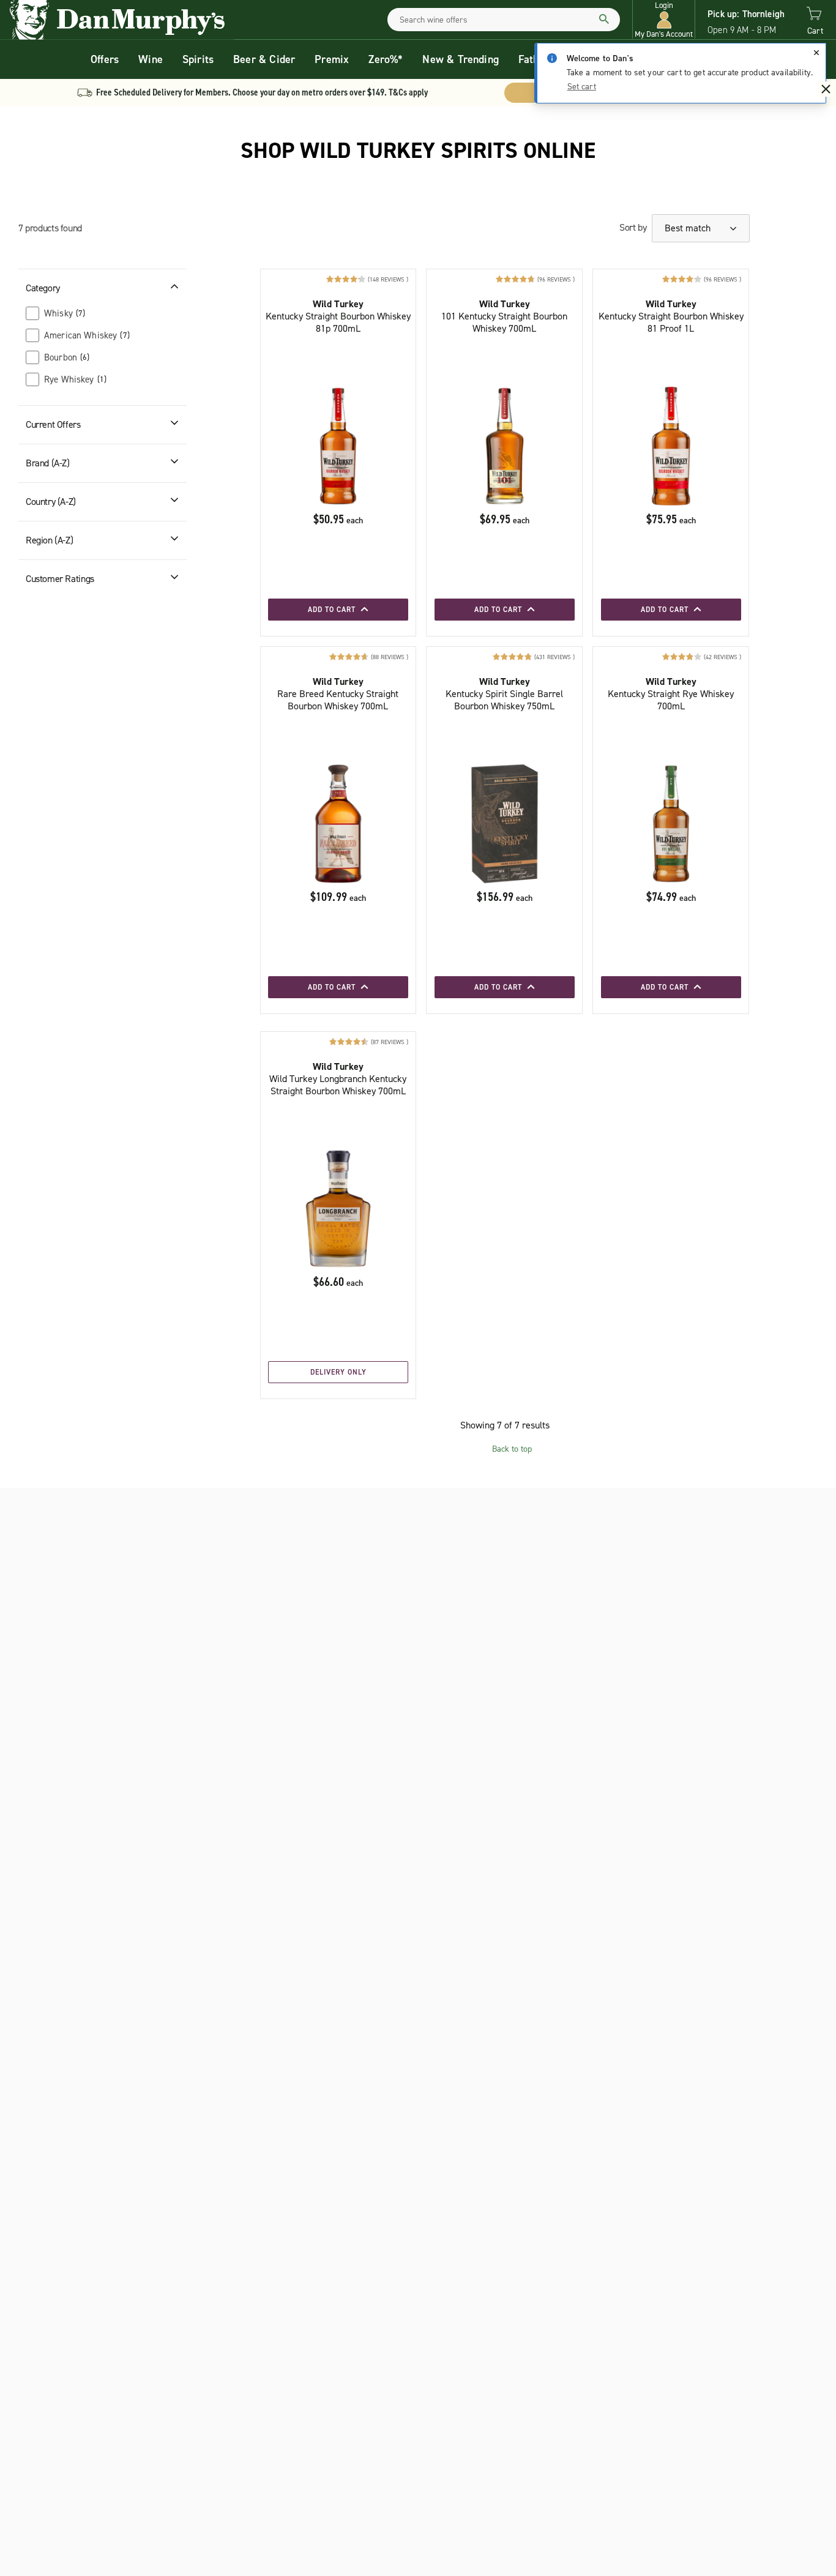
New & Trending (461, 59)
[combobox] (504, 20)
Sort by (633, 227)
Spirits (198, 59)
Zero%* (386, 59)
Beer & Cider (264, 59)
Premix (332, 59)
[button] (664, 20)
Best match (689, 228)
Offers (105, 59)
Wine (151, 59)
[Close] (816, 53)
